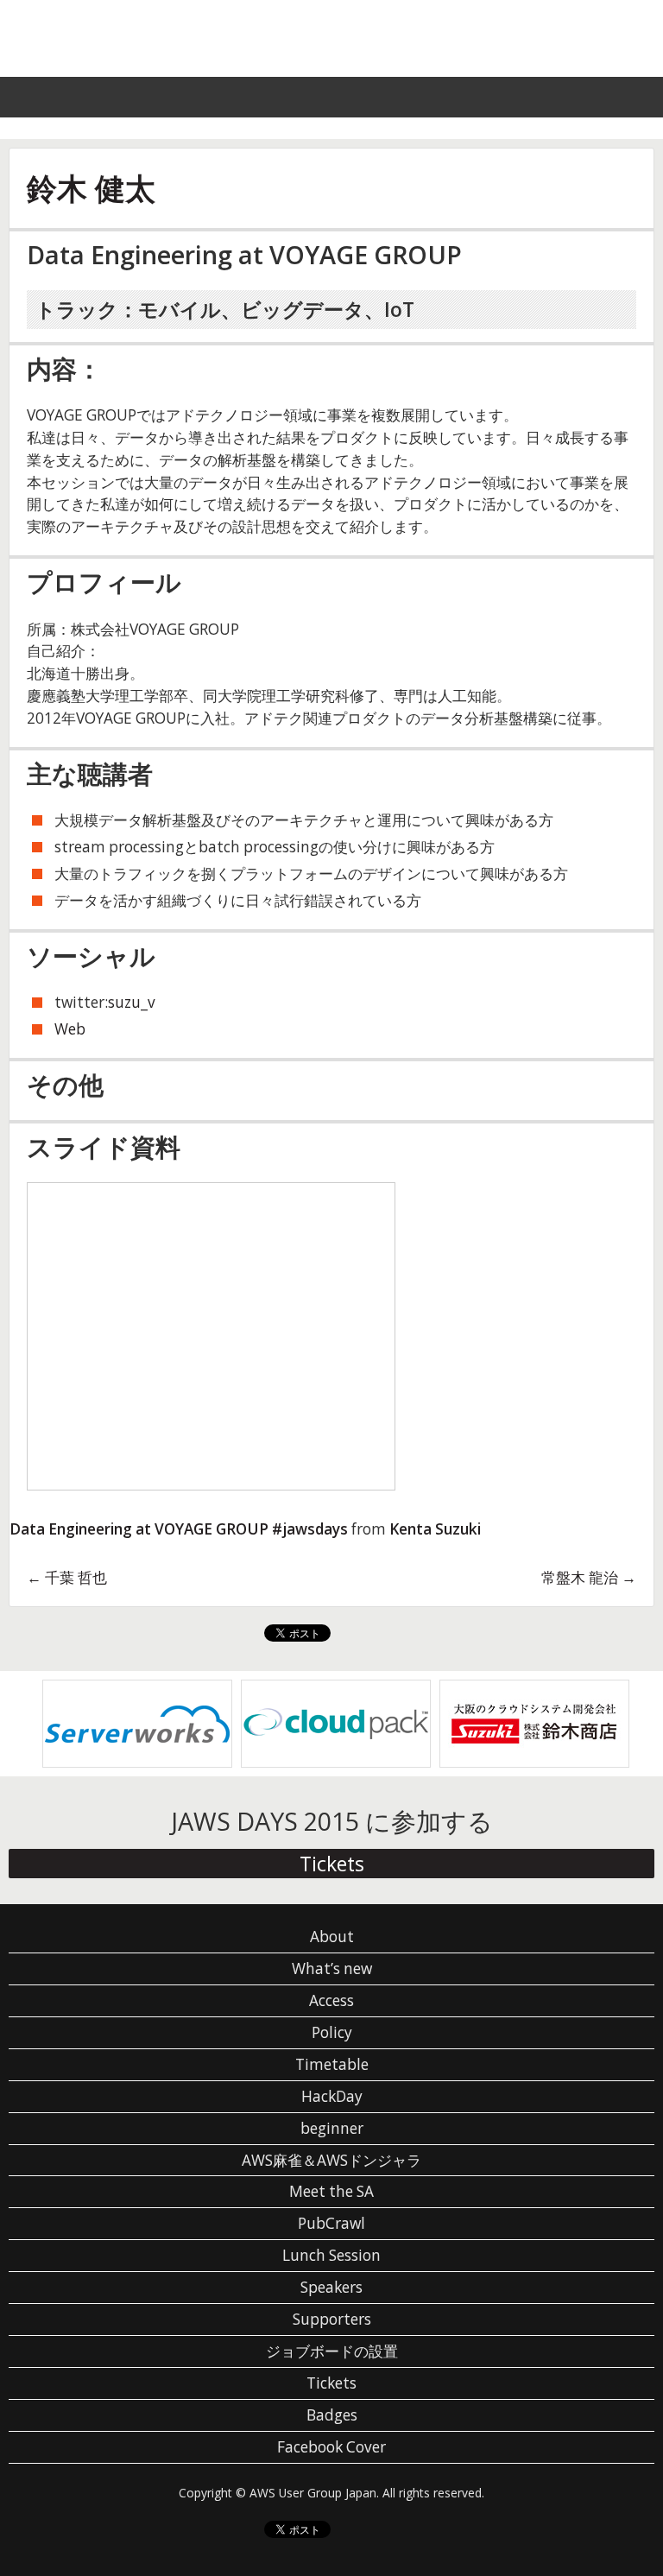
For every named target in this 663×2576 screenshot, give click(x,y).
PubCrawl (331, 2223)
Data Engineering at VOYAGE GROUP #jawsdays (179, 1529)
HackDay (332, 2096)
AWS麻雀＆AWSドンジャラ (331, 2160)
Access (331, 2000)
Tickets (332, 1864)
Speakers (331, 2287)
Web (70, 1029)
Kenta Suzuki (435, 1529)
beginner (332, 2128)
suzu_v (132, 1002)
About (332, 1937)
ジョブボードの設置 (332, 2351)
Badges (332, 2415)
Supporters (332, 2319)
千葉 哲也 (67, 1577)
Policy (332, 2032)
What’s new (332, 1968)
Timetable (332, 2064)
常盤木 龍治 (589, 1577)
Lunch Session (331, 2255)
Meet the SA (331, 2191)
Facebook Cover (331, 2447)
